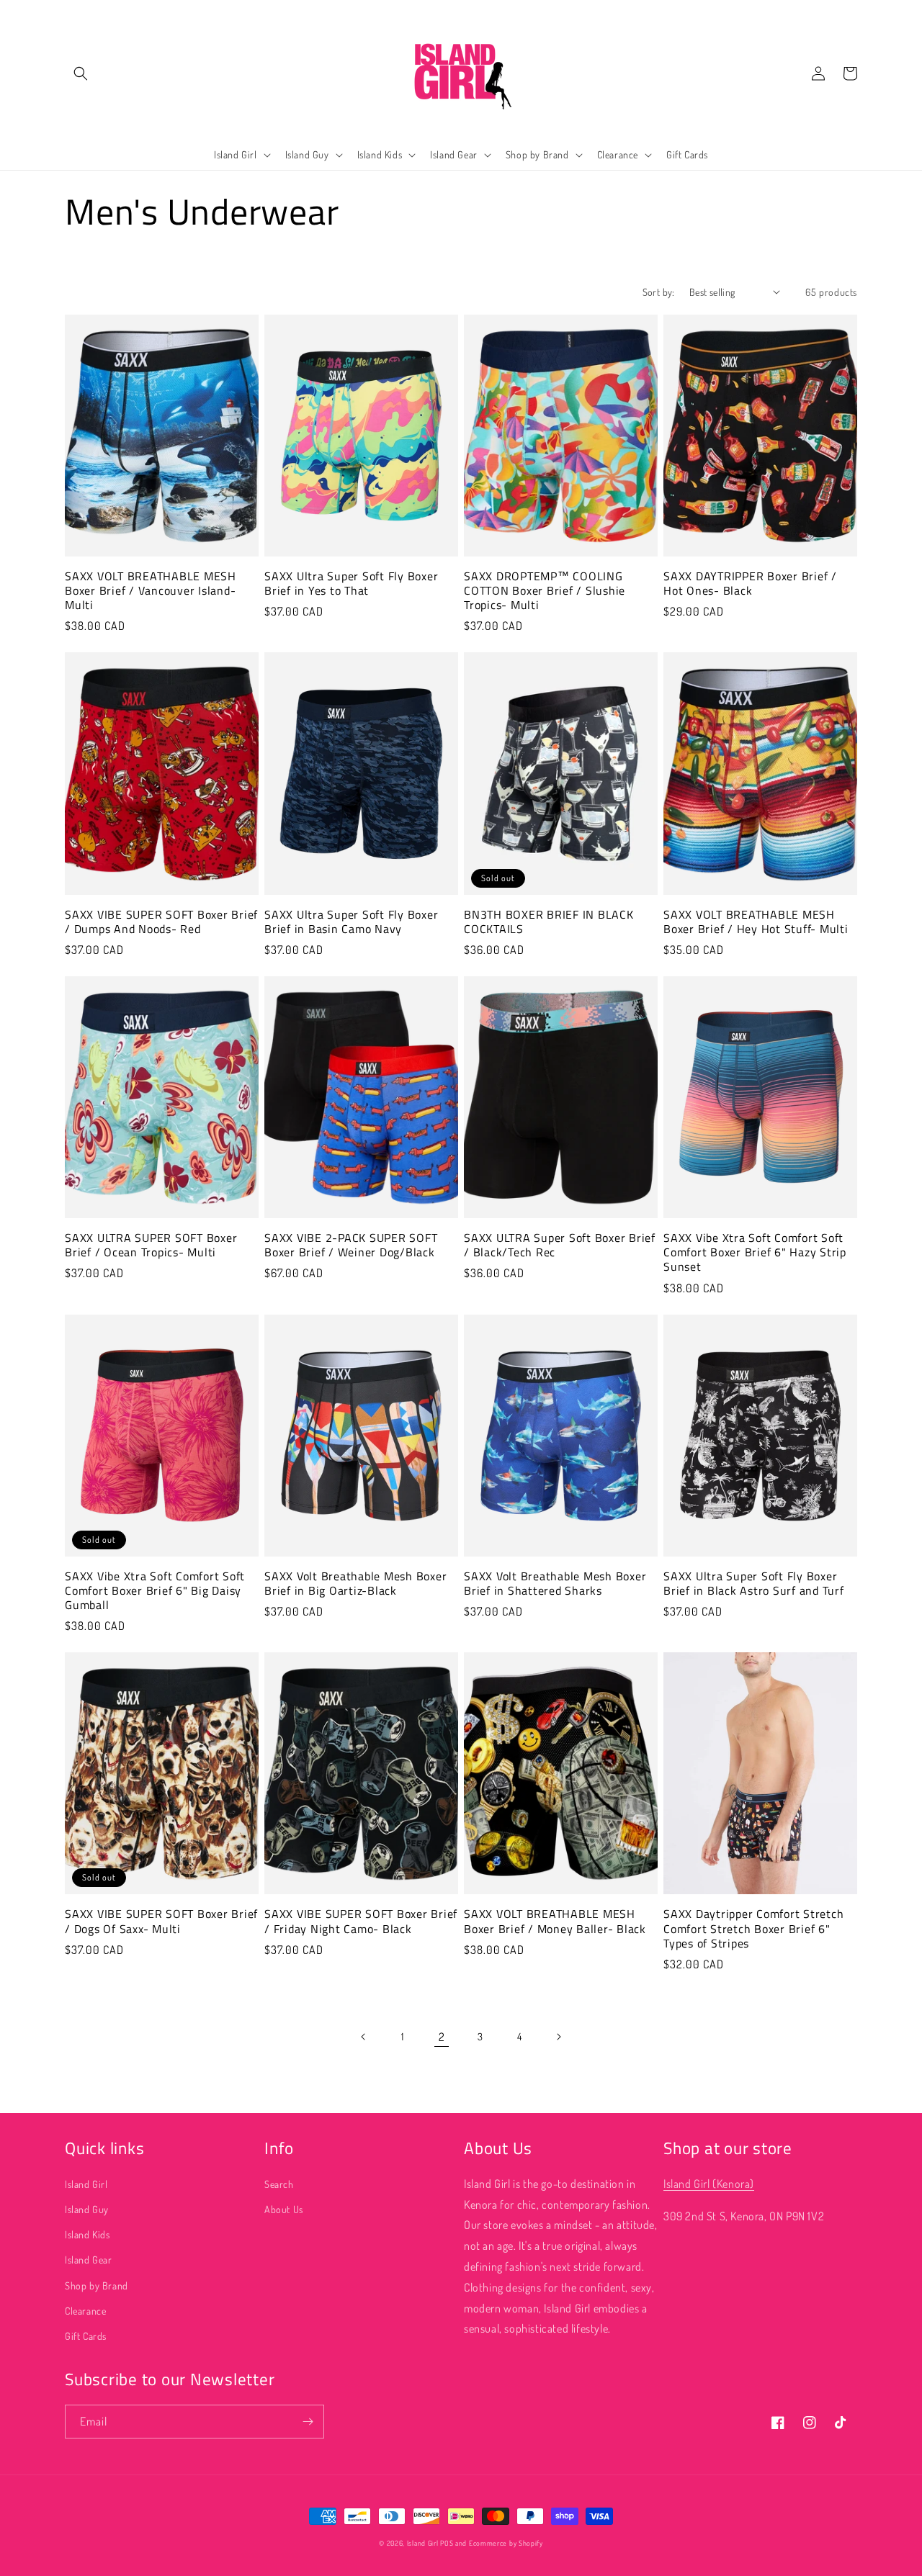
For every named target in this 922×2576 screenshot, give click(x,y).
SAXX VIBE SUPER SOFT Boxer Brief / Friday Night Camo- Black (361, 1921)
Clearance (85, 2311)
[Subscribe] (308, 2422)
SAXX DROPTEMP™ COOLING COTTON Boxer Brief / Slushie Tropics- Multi (545, 590)
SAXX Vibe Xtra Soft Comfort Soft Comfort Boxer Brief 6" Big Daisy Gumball (155, 1590)
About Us (284, 2209)
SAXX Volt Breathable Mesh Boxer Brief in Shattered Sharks (555, 1583)
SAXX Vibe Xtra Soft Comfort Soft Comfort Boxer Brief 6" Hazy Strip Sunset (755, 1252)
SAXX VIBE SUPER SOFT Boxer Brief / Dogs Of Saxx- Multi (161, 1921)
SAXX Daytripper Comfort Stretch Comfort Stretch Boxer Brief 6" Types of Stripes (753, 1928)
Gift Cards (86, 2336)
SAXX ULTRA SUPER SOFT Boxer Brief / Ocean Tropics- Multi (151, 1245)
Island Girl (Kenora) (709, 2184)
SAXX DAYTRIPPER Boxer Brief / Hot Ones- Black (750, 583)
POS (447, 2543)
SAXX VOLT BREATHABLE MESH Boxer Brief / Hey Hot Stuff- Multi (756, 922)
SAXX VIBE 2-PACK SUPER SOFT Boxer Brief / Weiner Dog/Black (351, 1245)
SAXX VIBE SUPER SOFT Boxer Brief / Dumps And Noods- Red (161, 922)
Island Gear (89, 2260)
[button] (81, 73)
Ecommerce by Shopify (506, 2543)
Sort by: (659, 292)
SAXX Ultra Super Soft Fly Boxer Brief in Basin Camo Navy (351, 922)
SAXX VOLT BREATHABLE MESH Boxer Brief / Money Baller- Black (555, 1921)
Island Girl (86, 2184)
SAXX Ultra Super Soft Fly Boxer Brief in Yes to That (351, 583)
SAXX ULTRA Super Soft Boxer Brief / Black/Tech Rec (560, 1245)
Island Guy (87, 2209)
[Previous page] (364, 2037)
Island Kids (88, 2234)
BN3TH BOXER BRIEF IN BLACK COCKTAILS (549, 922)
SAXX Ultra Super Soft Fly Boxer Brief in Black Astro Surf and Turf (754, 1583)
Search (279, 2184)
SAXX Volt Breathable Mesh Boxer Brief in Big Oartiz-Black (355, 1583)
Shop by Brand (97, 2285)
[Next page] (558, 2037)
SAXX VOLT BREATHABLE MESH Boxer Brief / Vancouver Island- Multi (151, 590)
